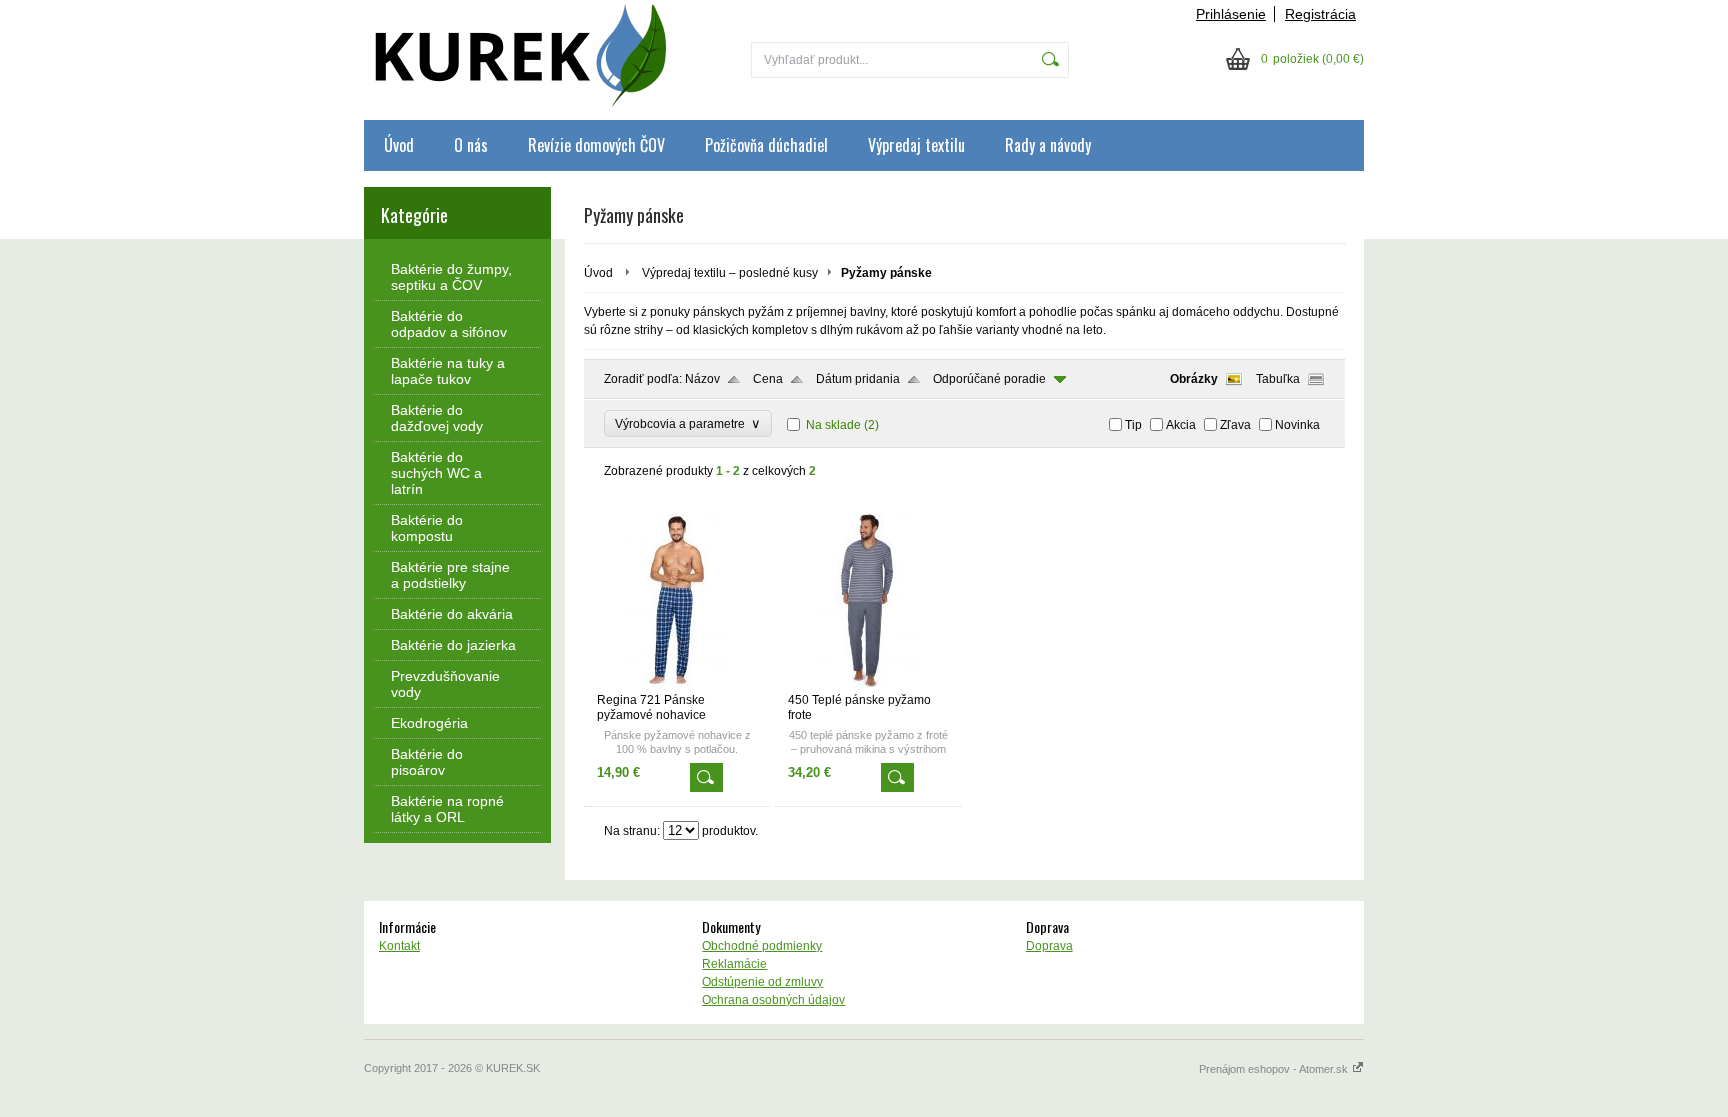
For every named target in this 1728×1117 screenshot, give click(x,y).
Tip (1133, 425)
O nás (471, 145)
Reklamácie (734, 964)
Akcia (1181, 425)
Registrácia (1320, 14)
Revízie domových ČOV (596, 145)
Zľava (1235, 425)
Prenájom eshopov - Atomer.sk (1275, 1069)
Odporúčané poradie (989, 379)
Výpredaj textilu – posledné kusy (730, 273)
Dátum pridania (858, 379)
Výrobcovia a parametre (688, 423)
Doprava (1049, 946)
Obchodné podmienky (762, 946)
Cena (768, 379)
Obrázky (1194, 379)
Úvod (399, 145)
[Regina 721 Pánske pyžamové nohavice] (677, 684)
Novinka (1297, 425)
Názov (702, 379)
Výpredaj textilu (916, 145)
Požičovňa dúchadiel (766, 145)
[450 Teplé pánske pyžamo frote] (868, 684)
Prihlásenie (1231, 14)
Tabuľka (1278, 379)
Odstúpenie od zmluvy (762, 982)
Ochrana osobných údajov (773, 1000)
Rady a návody (1048, 145)
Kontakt (399, 946)
